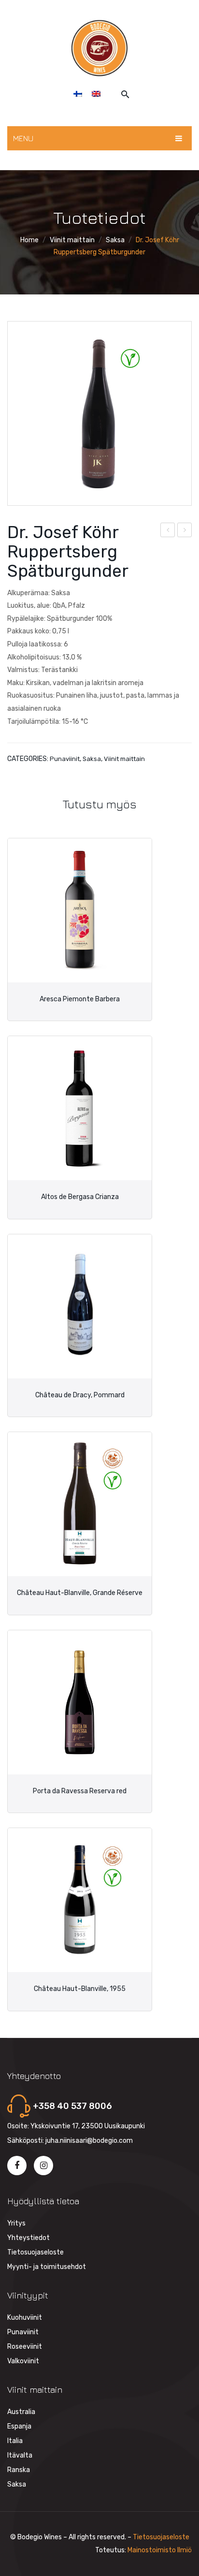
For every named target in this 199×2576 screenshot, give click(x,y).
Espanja (19, 2426)
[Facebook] (17, 2166)
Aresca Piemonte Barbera (80, 999)
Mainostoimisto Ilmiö (160, 2550)
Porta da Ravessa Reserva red (80, 1791)
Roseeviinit (25, 2347)
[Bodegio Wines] (99, 48)
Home (29, 240)
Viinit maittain (72, 240)
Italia (15, 2441)
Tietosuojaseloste (36, 2252)
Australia (21, 2412)
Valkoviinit (23, 2361)
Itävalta (20, 2455)
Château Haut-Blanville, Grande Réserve (80, 1593)
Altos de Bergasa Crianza (80, 1197)
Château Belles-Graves (185, 531)
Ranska (19, 2470)
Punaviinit (65, 759)
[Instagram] (43, 2166)
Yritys (16, 2223)
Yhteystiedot (28, 2238)
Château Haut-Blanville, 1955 (80, 1989)
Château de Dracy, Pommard (80, 1395)
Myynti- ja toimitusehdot (47, 2267)
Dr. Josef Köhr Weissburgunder (168, 531)
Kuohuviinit (25, 2318)
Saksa (115, 240)
